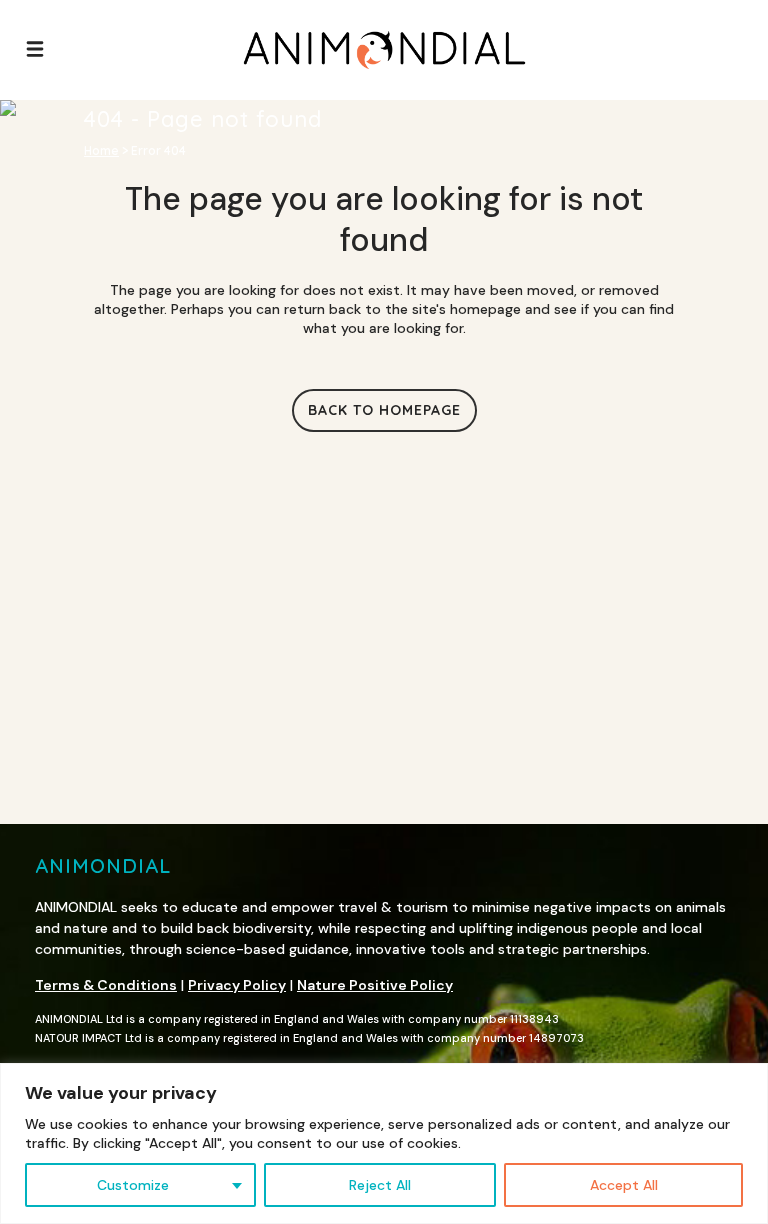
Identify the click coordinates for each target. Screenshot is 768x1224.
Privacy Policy (237, 985)
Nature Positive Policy (375, 985)
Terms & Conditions (106, 985)
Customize (133, 1185)
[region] (384, 1143)
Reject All (380, 1185)
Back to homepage (384, 410)
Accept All (624, 1185)
